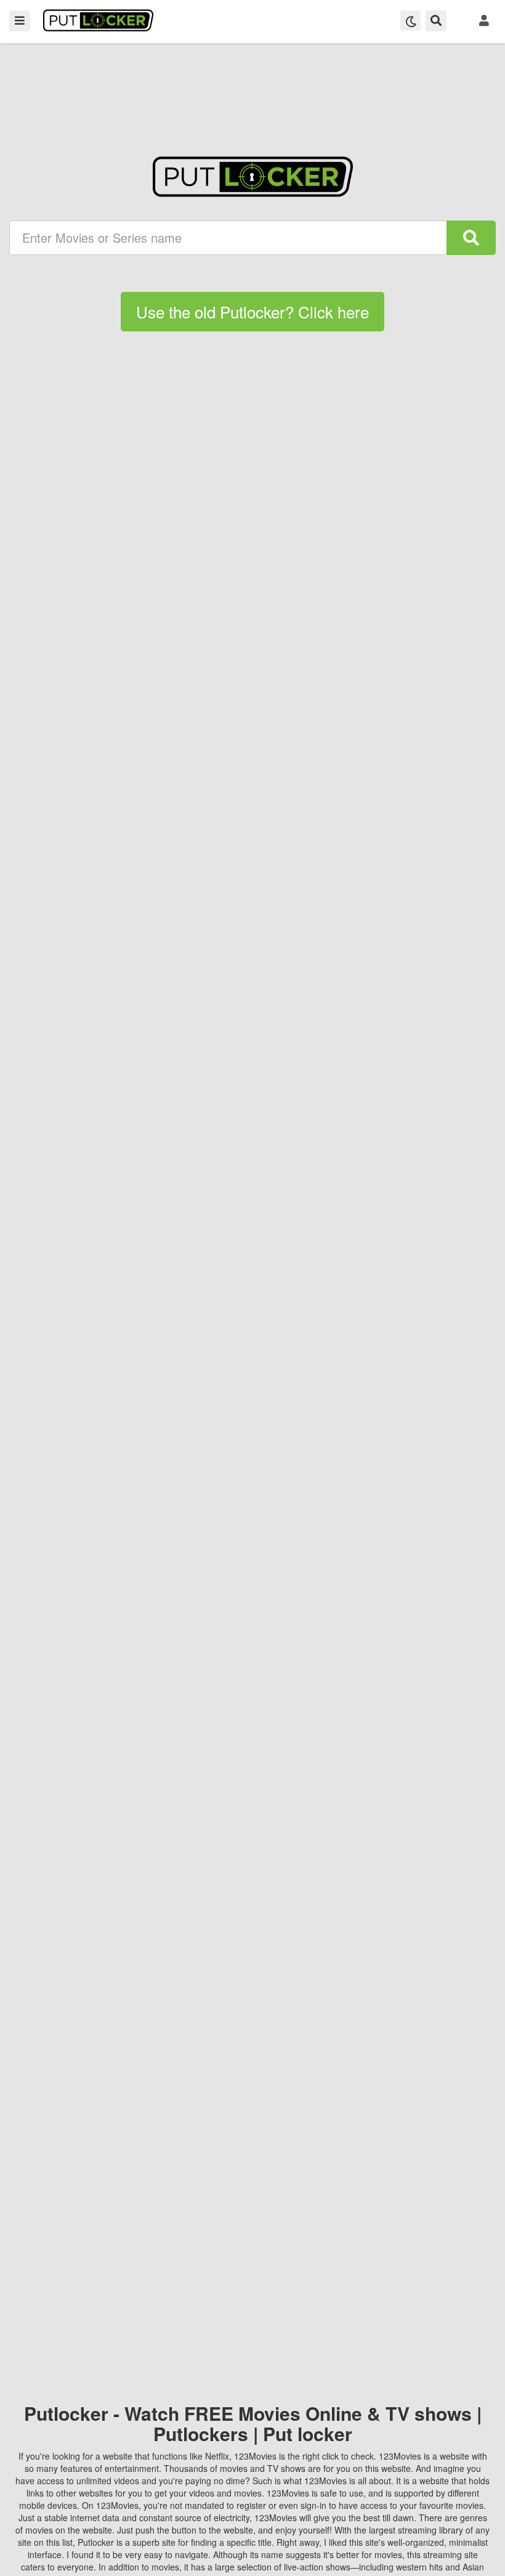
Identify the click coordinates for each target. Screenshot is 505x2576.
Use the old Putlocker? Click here (252, 311)
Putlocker (98, 20)
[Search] (471, 238)
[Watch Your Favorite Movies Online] (253, 177)
